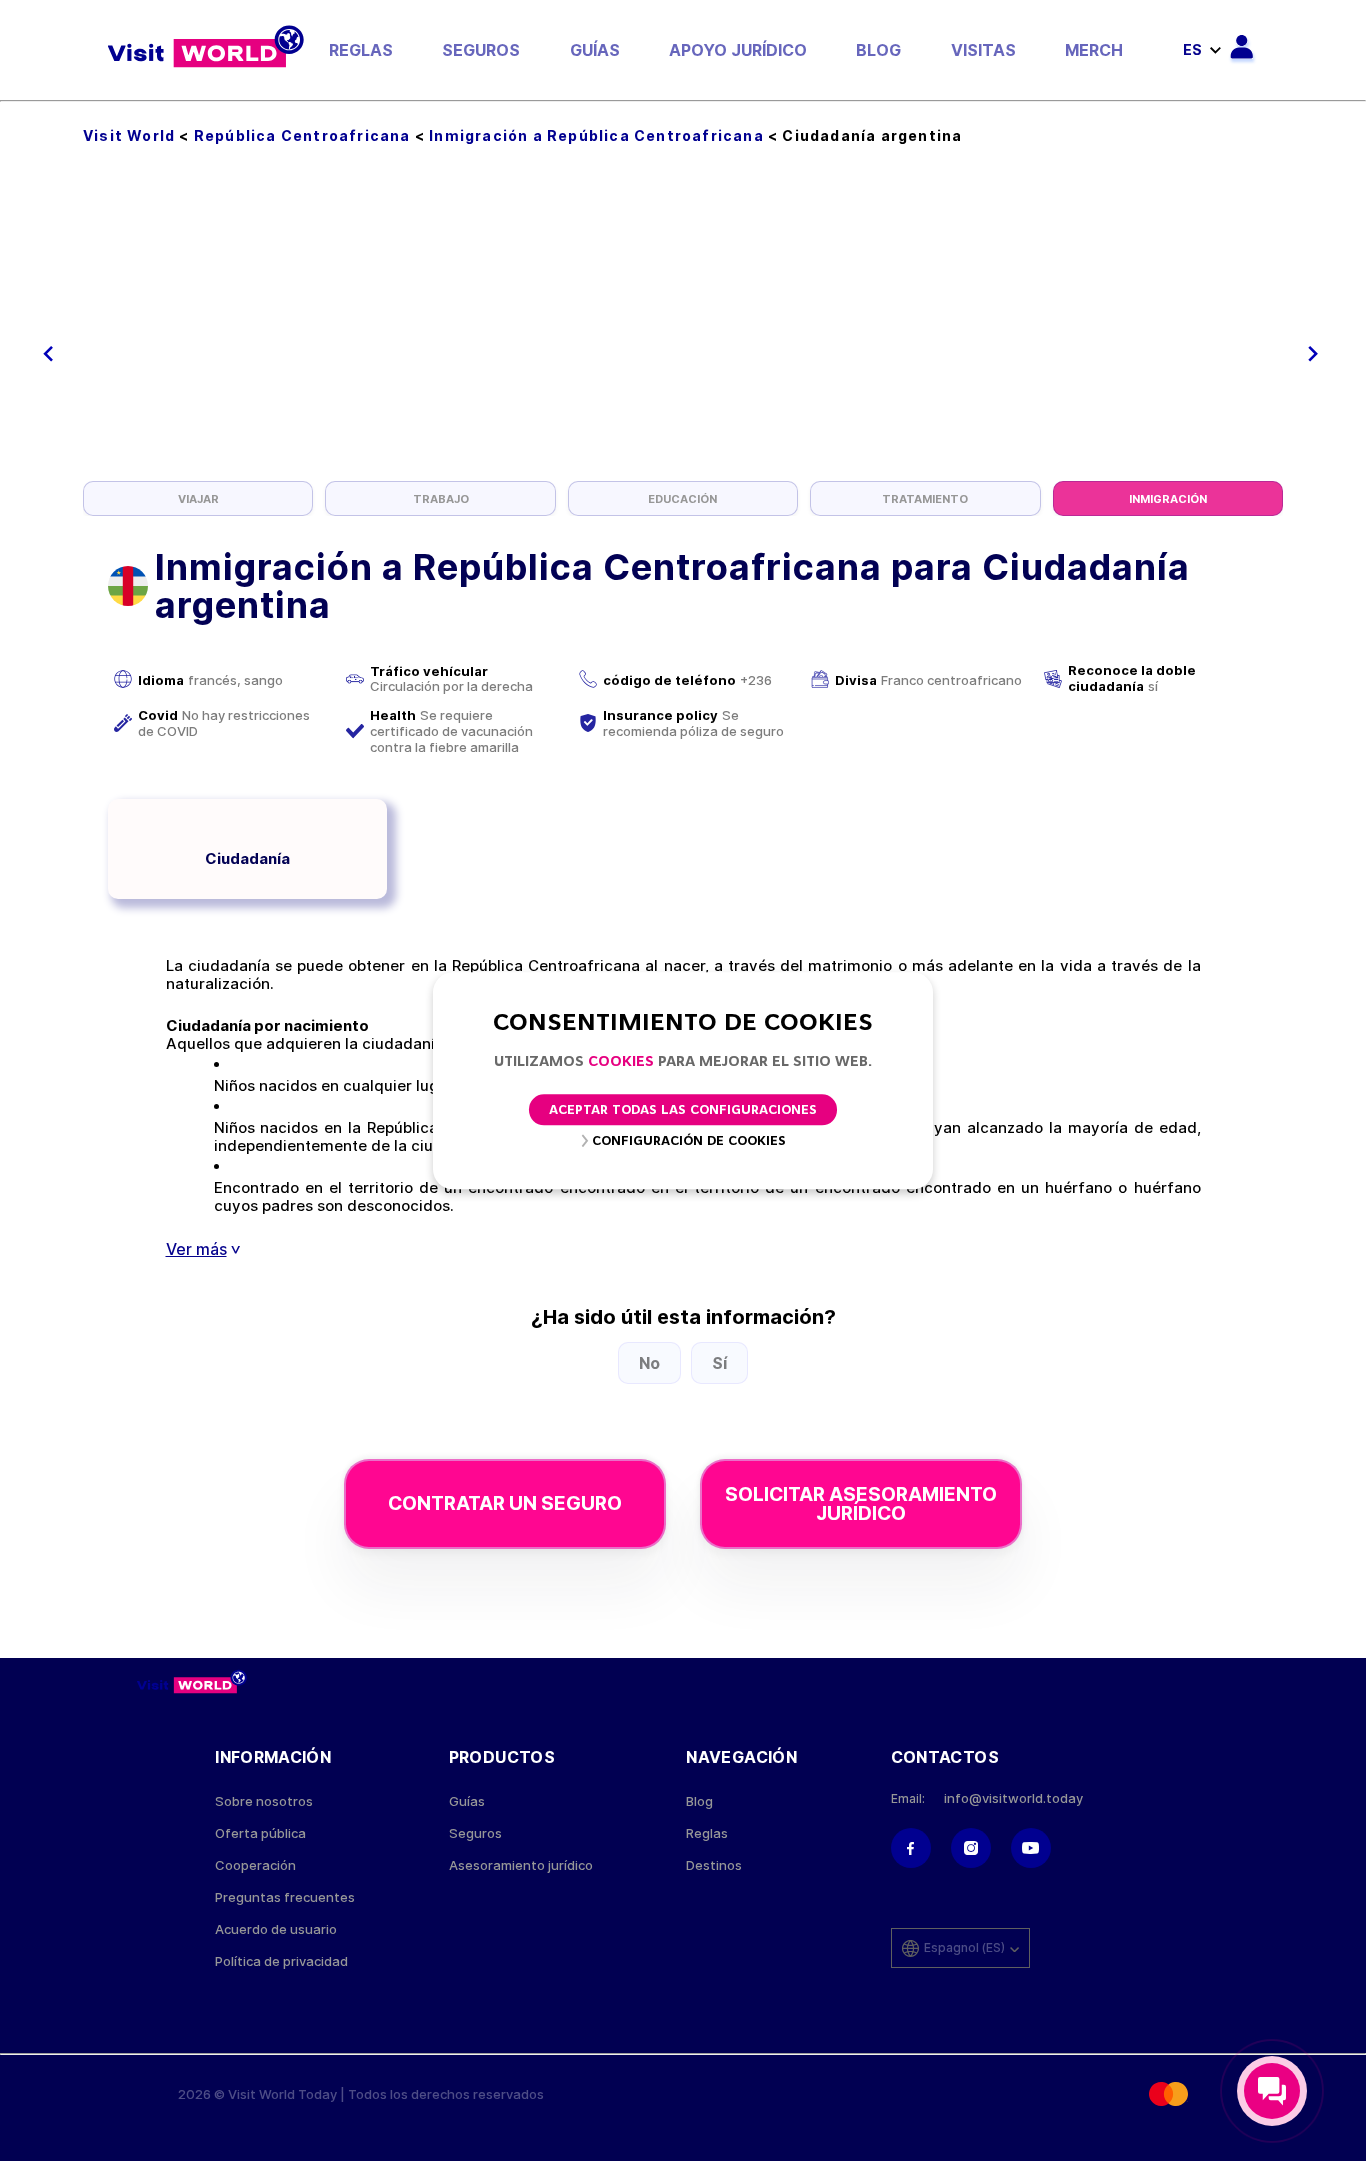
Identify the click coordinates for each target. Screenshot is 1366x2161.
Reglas (361, 50)
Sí (719, 1363)
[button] (48, 354)
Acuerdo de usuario (276, 1929)
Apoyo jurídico (738, 50)
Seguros (481, 50)
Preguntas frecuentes (285, 1897)
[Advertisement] (683, 331)
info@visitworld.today (1013, 1798)
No (649, 1363)
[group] (198, 498)
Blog (878, 50)
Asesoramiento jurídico (521, 1865)
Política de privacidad (281, 1961)
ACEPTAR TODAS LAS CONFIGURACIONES (683, 1110)
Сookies (621, 1062)
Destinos (714, 1865)
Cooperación (255, 1865)
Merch (1094, 50)
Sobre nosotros (264, 1801)
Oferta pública (260, 1833)
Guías (595, 50)
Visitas (983, 50)
